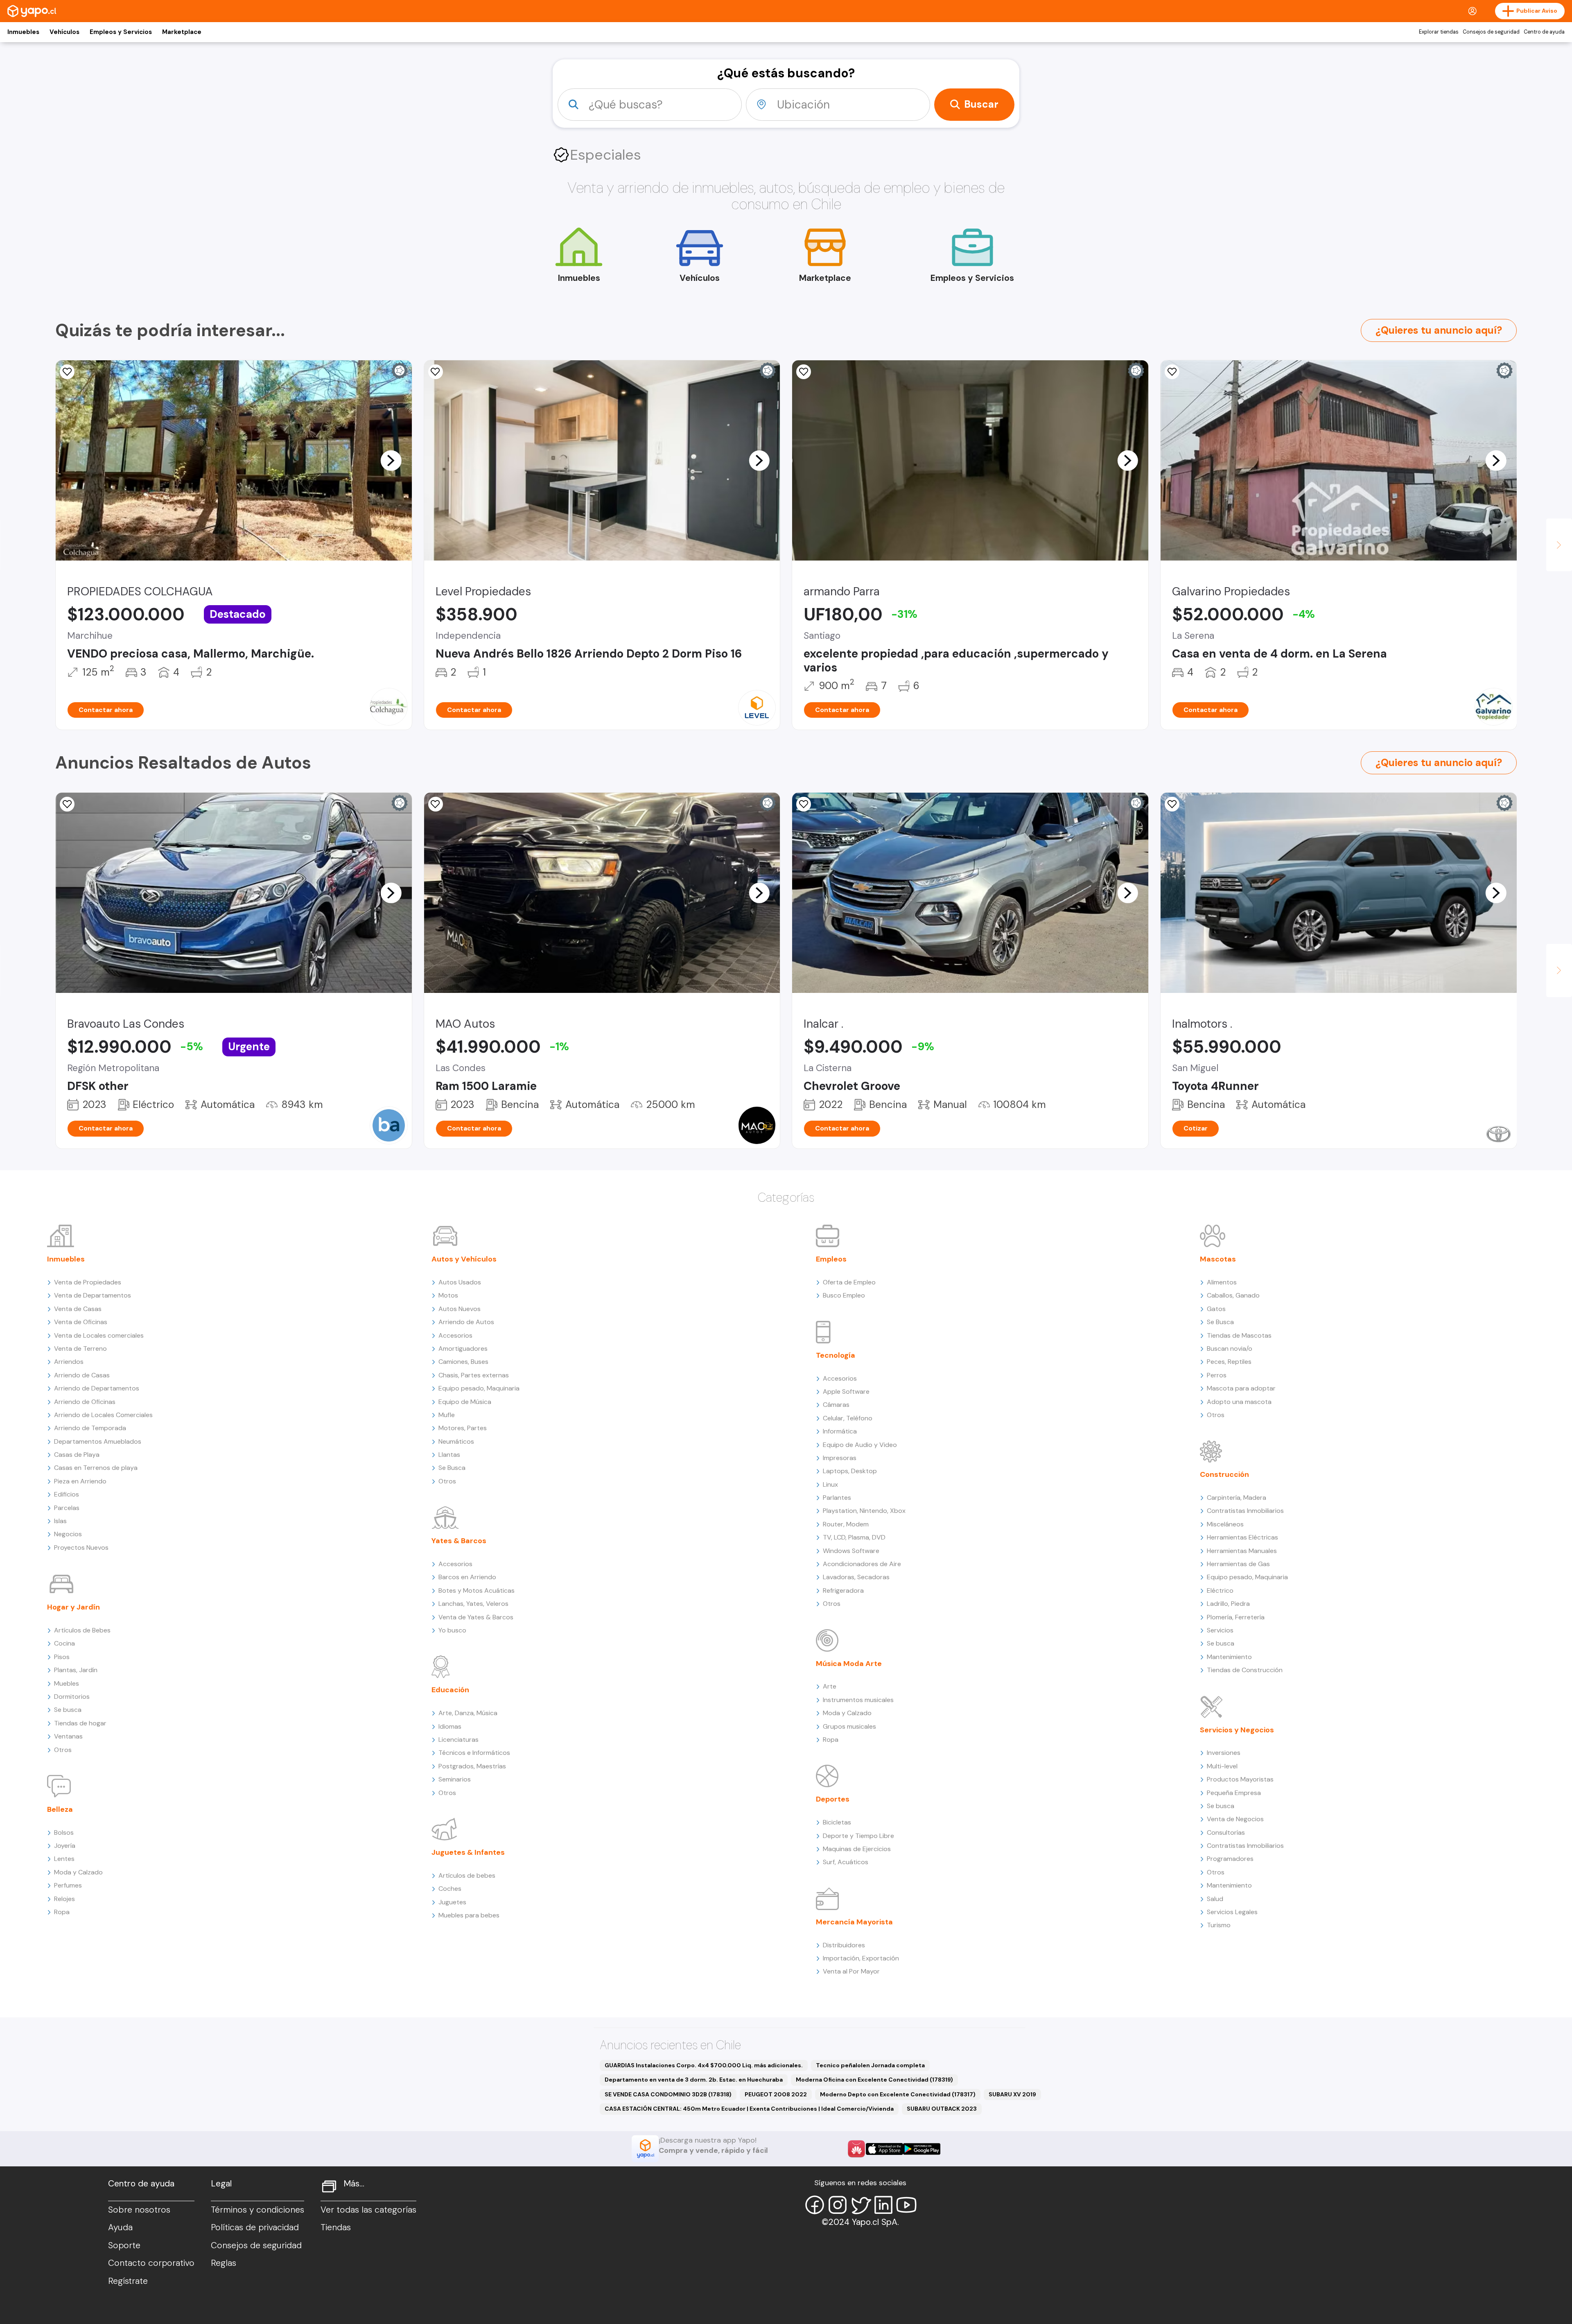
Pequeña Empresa (1234, 1793)
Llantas (449, 1455)
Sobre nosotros (139, 2210)
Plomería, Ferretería (1236, 1617)
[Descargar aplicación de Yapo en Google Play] (922, 2149)
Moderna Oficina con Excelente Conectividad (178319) (874, 2080)
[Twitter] (861, 2205)
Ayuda (120, 2227)
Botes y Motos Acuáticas (477, 1590)
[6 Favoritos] (1172, 372)
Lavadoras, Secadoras (856, 1577)
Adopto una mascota (1239, 1402)
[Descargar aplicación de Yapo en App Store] (884, 2149)
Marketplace (182, 32)
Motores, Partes (463, 1428)
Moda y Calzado (78, 1872)
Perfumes (68, 1885)
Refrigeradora (843, 1590)
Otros (63, 1750)
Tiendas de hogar (80, 1723)
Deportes (833, 1799)
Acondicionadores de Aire (862, 1564)
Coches (450, 1889)
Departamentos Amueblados (98, 1441)
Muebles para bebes (469, 1915)
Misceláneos (1225, 1524)
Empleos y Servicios (121, 32)
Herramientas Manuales (1242, 1551)
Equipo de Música (465, 1402)
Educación (450, 1690)
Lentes (64, 1859)
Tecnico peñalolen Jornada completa (870, 2065)
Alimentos (1222, 1282)
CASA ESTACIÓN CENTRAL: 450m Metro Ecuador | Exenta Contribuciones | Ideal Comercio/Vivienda (749, 2109)
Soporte (124, 2245)
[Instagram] (838, 2205)
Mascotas (1218, 1259)
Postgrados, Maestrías (472, 1766)
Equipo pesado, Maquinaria (479, 1388)
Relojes (64, 1899)
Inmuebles (23, 32)
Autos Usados (460, 1282)
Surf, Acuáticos (846, 1862)
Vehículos (64, 32)
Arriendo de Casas (82, 1375)
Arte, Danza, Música (468, 1713)
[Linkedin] (883, 2205)
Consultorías (1226, 1832)
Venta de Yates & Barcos (476, 1617)
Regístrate (128, 2281)
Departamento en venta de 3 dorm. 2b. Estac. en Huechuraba (694, 2080)
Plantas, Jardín (76, 1670)
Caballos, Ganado (1233, 1295)
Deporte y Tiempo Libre (858, 1836)
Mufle (447, 1415)
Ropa (62, 1912)
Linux (830, 1484)
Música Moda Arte (849, 1664)
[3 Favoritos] (436, 804)
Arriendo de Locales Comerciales (103, 1415)
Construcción (1224, 1474)
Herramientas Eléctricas (1242, 1537)
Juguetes (452, 1902)
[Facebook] (815, 2205)
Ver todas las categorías (368, 2210)
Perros (1217, 1375)
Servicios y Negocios (1237, 1730)
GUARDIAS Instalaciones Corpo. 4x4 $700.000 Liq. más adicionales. (704, 2065)
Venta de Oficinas (81, 1322)
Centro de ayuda (1544, 32)
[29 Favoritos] (436, 372)
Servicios (1220, 1630)
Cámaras (836, 1405)
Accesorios (455, 1335)
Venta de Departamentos (93, 1295)
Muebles (67, 1683)
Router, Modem (846, 1524)
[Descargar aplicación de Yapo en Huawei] (856, 2149)
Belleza (60, 1809)
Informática (840, 1431)
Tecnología (836, 1355)
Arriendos (69, 1362)
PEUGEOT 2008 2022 (776, 2094)
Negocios (68, 1534)
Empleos (831, 1259)
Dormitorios (72, 1697)
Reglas (224, 2263)
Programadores (1230, 1859)
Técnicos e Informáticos (474, 1753)
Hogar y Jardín (73, 1607)
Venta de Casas (78, 1309)
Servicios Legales (1232, 1912)
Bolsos (64, 1832)
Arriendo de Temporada (90, 1428)
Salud (1215, 1899)
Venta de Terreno (80, 1349)
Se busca (68, 1710)
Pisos (62, 1657)
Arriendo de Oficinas (85, 1402)
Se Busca (452, 1468)
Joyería (65, 1846)
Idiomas (450, 1726)
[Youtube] (906, 2205)
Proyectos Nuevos (81, 1547)
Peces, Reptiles (1229, 1362)
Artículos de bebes (467, 1875)
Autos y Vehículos (464, 1259)
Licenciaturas (458, 1740)
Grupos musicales (849, 1726)
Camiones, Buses (463, 1362)
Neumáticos (456, 1441)
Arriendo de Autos (466, 1322)
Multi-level (1222, 1766)
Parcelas (67, 1508)
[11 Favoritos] (67, 372)
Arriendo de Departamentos (97, 1388)
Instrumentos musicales (858, 1700)
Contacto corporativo (151, 2263)
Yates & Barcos (459, 1541)
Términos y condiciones (257, 2210)
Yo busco (452, 1630)
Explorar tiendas (1439, 32)
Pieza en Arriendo (80, 1481)
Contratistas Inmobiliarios (1245, 1511)
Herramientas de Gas (1238, 1564)
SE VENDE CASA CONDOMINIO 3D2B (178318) (668, 2094)
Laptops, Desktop (850, 1471)
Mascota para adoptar (1241, 1388)
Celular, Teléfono (848, 1418)
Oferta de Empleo (849, 1282)
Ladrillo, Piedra (1228, 1604)
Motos (448, 1295)
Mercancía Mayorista (854, 1922)
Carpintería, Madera (1237, 1498)
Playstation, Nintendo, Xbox (864, 1511)
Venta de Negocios (1235, 1819)
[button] (391, 460)
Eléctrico (1220, 1590)
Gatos (1216, 1309)
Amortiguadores (463, 1349)
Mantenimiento (1229, 1657)
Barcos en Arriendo (467, 1577)
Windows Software (851, 1551)
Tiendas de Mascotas (1239, 1335)
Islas (60, 1521)
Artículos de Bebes (82, 1630)
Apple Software (846, 1391)
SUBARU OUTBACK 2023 (942, 2109)
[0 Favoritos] (67, 804)
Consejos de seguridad (1491, 32)
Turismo (1219, 1925)
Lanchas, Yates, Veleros (473, 1604)
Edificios (67, 1494)
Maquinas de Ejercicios (857, 1849)
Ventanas (68, 1736)
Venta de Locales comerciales (99, 1335)
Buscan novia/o (1230, 1349)
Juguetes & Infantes (468, 1852)
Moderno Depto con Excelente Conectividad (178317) (898, 2094)
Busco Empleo (844, 1295)
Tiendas (336, 2227)
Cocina (64, 1643)
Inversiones (1224, 1753)
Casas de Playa (77, 1455)
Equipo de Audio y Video (860, 1445)
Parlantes (837, 1498)
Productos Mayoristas (1240, 1779)
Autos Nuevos (460, 1309)
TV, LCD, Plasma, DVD (854, 1537)
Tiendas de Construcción (1245, 1670)
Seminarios (455, 1779)
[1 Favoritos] (804, 372)
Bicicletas (837, 1822)
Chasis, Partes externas (474, 1375)
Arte (830, 1686)
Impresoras (840, 1458)
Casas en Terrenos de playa (96, 1468)
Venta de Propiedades (88, 1282)
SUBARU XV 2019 (1012, 2094)
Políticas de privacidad (255, 2227)
